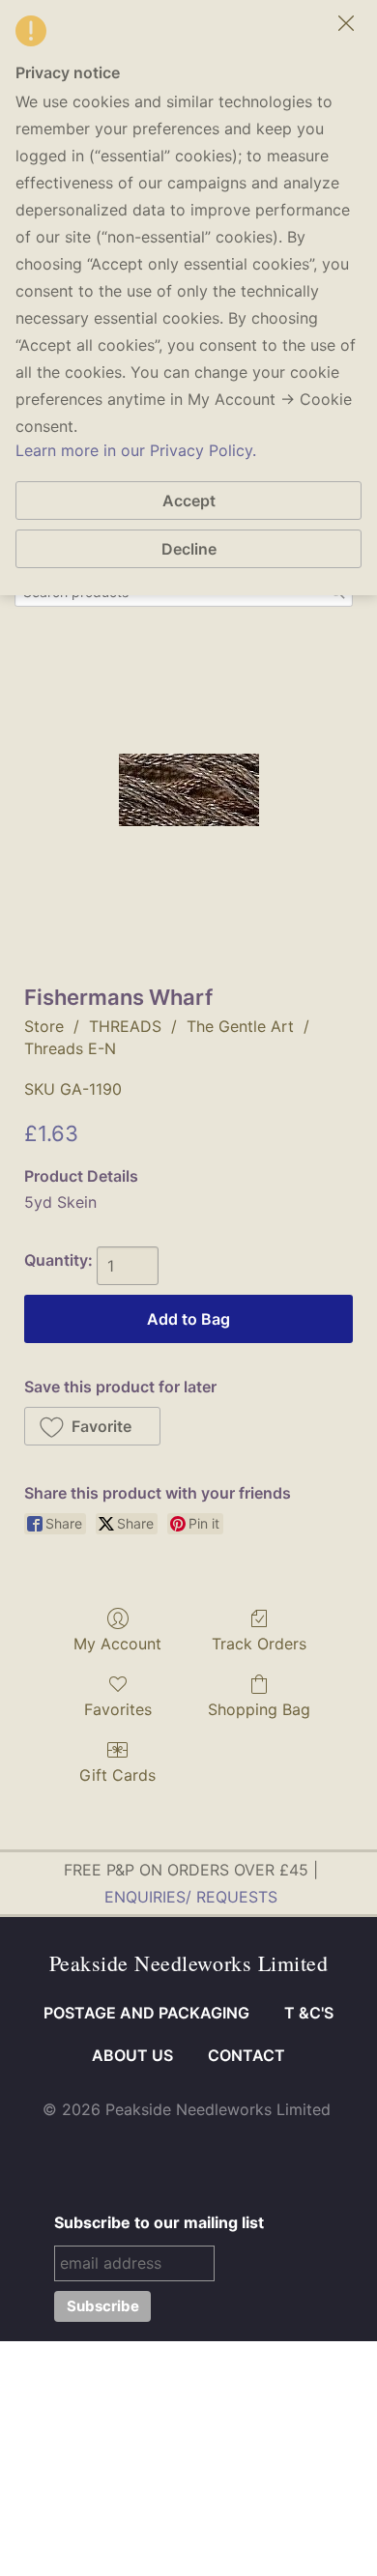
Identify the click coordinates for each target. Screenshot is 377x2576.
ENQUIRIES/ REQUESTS (191, 1897)
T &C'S (309, 2013)
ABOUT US (132, 2055)
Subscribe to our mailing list (159, 2222)
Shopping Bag (259, 1709)
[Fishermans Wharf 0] (189, 790)
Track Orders (259, 1644)
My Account (117, 1644)
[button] (92, 1426)
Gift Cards (117, 1775)
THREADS (125, 1026)
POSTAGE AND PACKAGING (146, 2013)
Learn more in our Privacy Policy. (136, 450)
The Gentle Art (240, 1026)
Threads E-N (70, 1048)
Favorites (118, 1709)
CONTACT (246, 2055)
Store (44, 1026)
